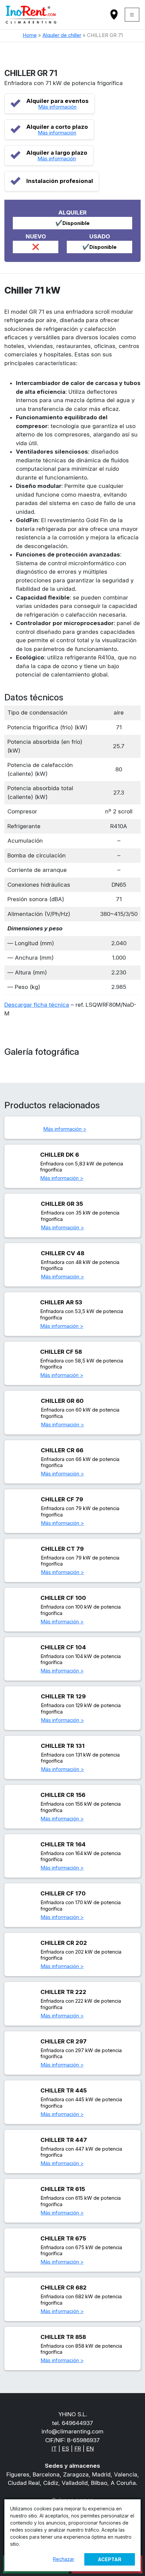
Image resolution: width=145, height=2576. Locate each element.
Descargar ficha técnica (37, 1005)
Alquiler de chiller (62, 35)
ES (66, 2449)
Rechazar (64, 2559)
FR (78, 2449)
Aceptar (110, 2559)
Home (30, 35)
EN (90, 2449)
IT (54, 2449)
